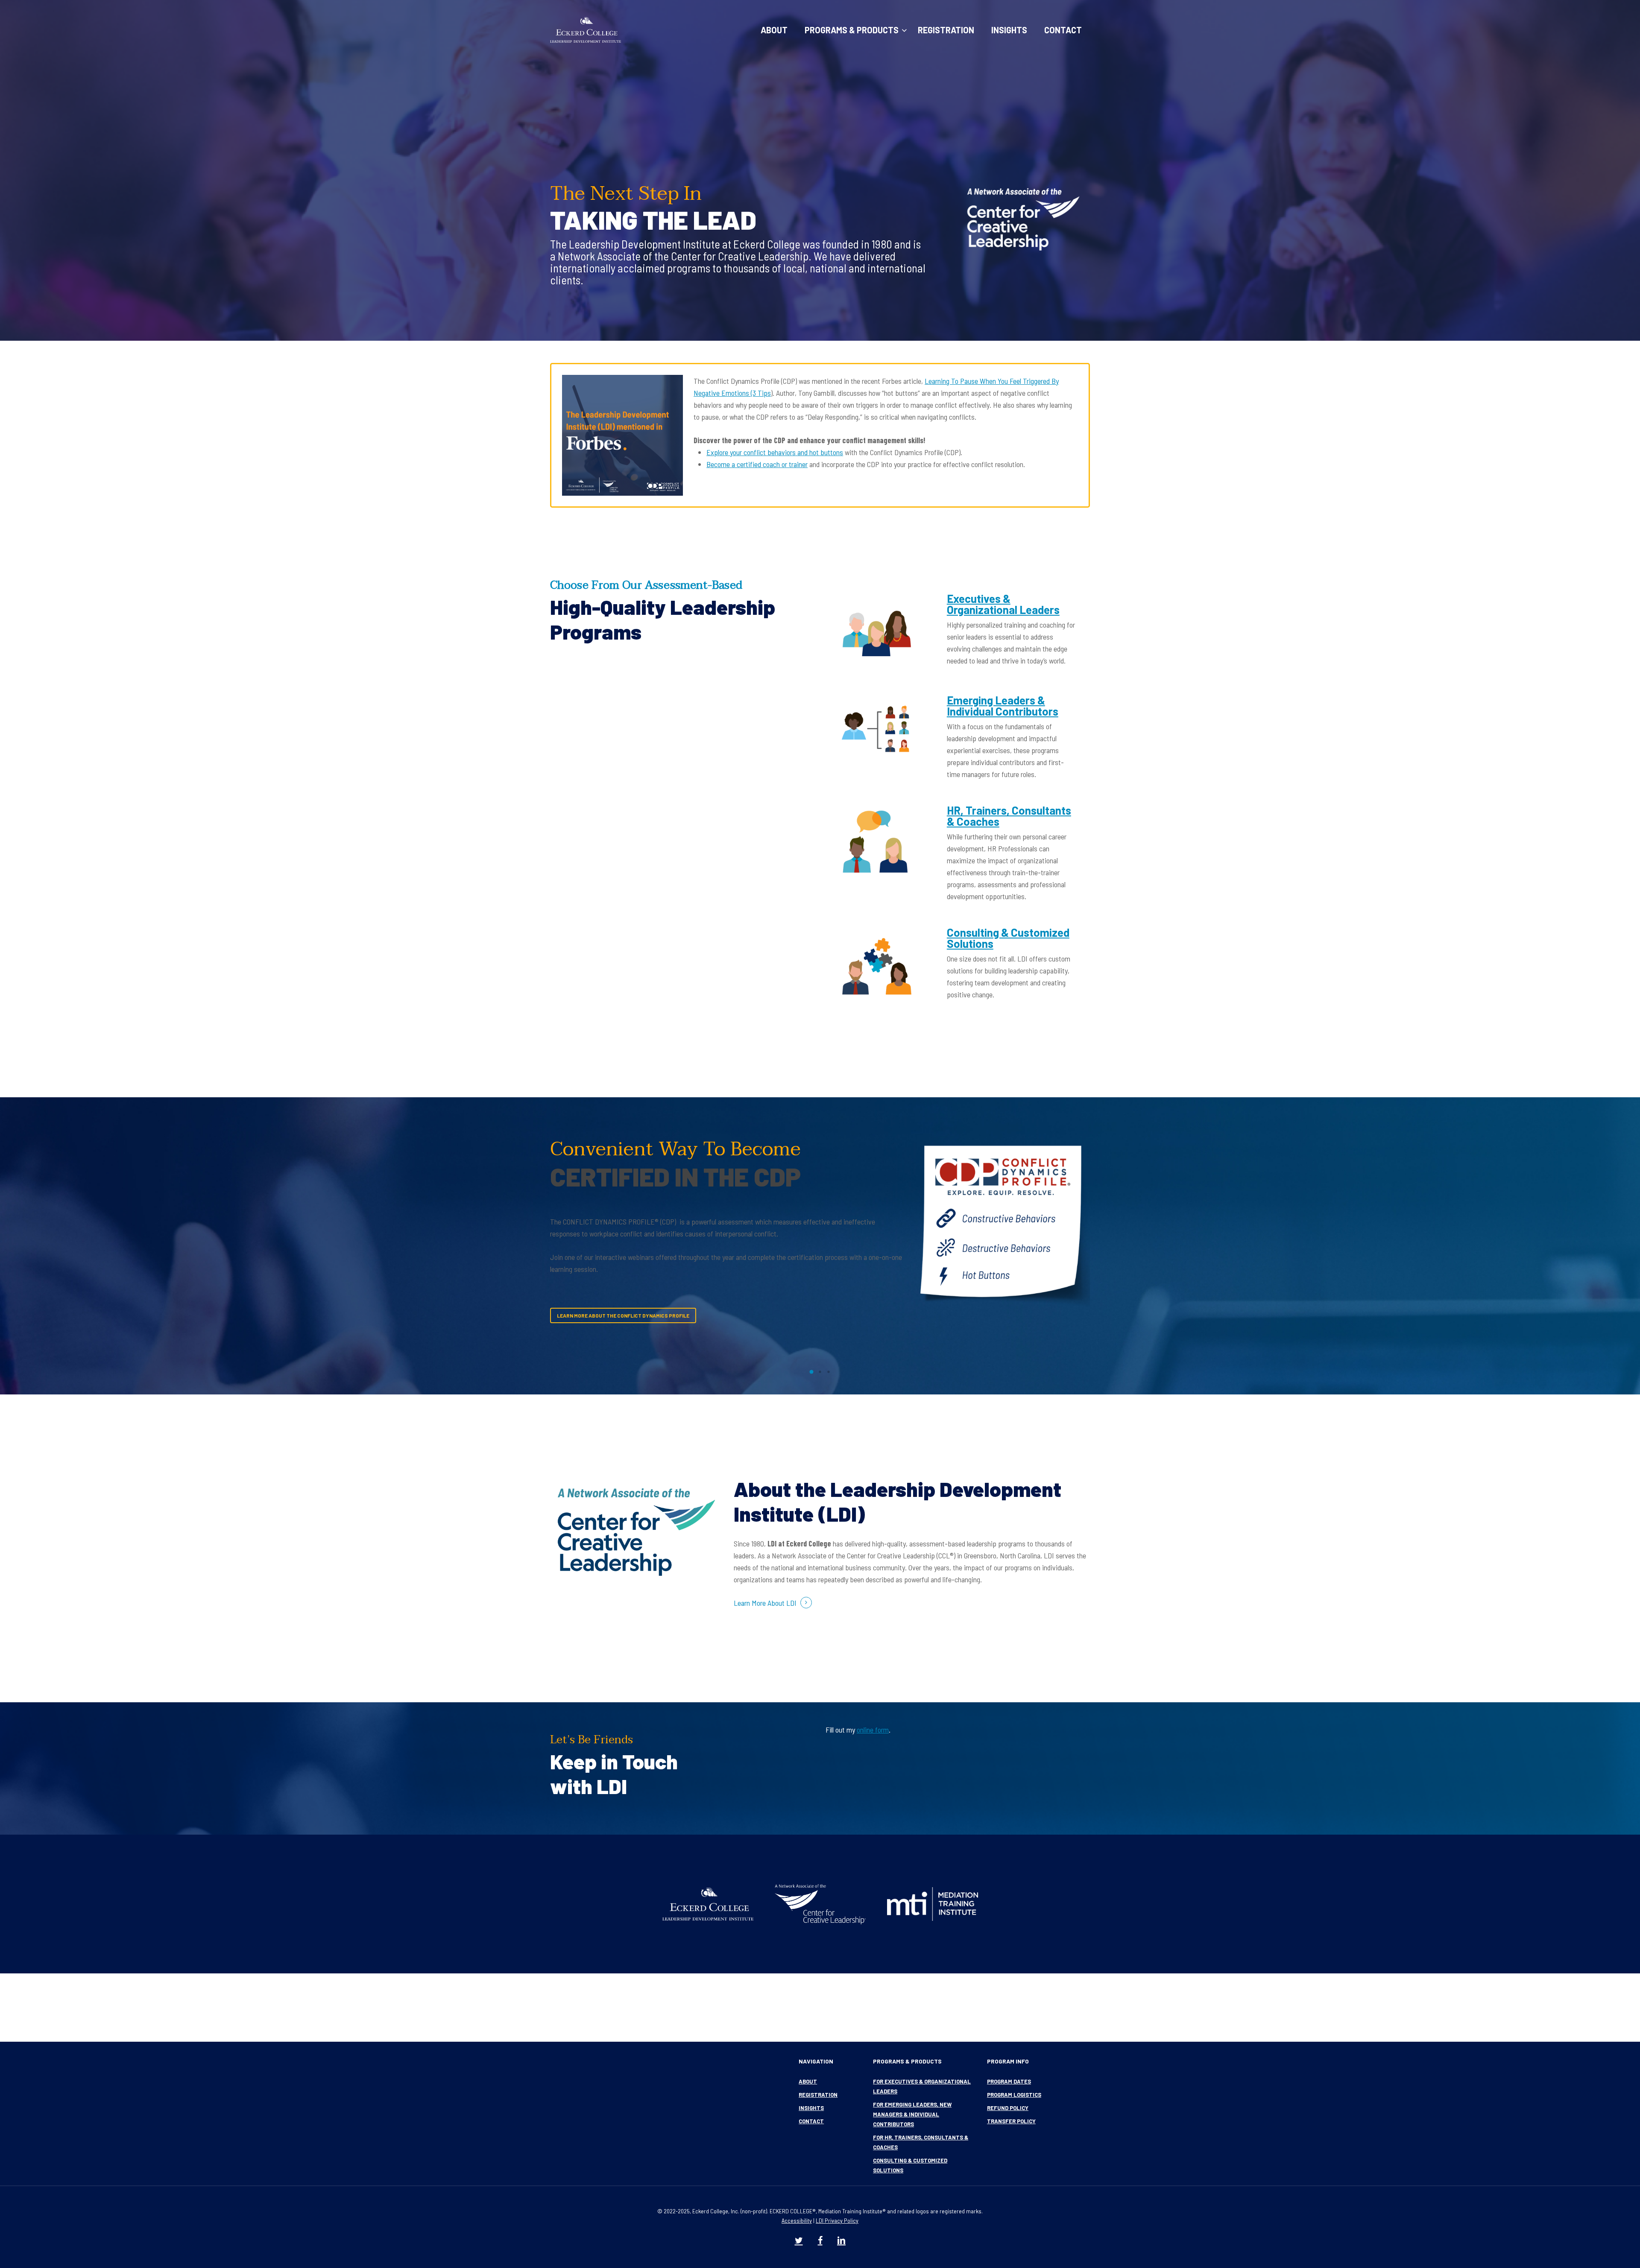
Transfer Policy (1011, 2121)
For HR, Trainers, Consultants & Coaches (921, 2142)
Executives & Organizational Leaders (1003, 604)
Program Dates (1009, 2081)
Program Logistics (1014, 2095)
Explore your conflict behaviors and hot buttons (775, 452)
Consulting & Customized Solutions (1008, 938)
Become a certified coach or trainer (757, 464)
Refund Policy (1008, 2108)
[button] (628, 1328)
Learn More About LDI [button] (765, 1603)
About (808, 2081)
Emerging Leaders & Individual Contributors (1003, 706)
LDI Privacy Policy (837, 2220)
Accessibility (797, 2220)
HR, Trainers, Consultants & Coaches (1009, 816)
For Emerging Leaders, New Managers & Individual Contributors (912, 2114)
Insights (811, 2108)
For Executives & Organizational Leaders (922, 2086)
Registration (818, 2095)
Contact (811, 2121)
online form (873, 1730)
